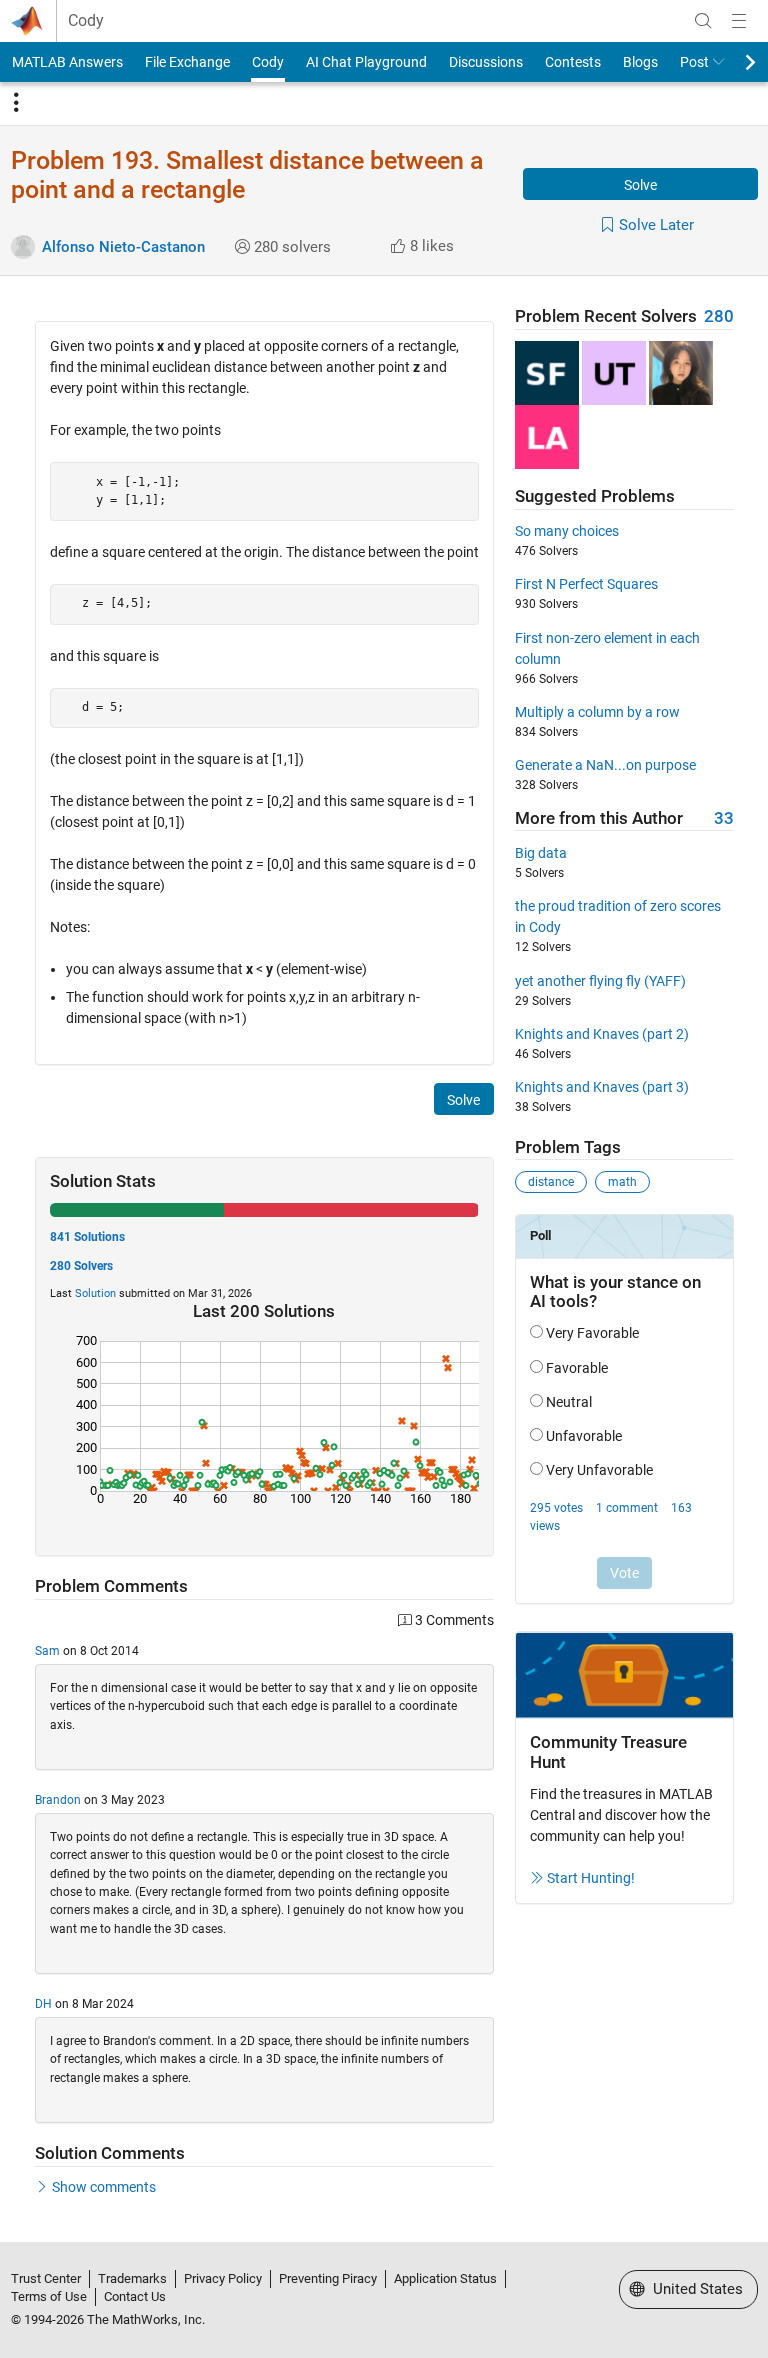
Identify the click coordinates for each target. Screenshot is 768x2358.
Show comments (104, 2187)
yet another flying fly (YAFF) (600, 981)
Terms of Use (49, 2296)
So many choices (567, 531)
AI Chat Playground (366, 62)
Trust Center (46, 2278)
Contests (573, 62)
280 (719, 316)
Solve (640, 185)
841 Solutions (87, 1237)
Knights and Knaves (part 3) (602, 1087)
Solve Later (656, 225)
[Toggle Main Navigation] (739, 21)
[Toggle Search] (703, 21)
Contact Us (135, 2296)
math (622, 1182)
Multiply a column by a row (597, 712)
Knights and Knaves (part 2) (602, 1034)
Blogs (640, 62)
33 (724, 818)
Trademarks (132, 2278)
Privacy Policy (223, 2278)
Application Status (445, 2278)
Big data (541, 853)
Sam (47, 1651)
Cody (86, 21)
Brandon (58, 1800)
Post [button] (694, 62)
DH (43, 2004)
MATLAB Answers (67, 62)
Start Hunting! (591, 1878)
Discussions (486, 62)
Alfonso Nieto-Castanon (123, 247)
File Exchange (187, 62)
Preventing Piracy (328, 2278)
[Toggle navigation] (16, 103)
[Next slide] (733, 62)
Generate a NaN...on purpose (605, 765)
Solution (95, 1293)
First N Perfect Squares (586, 584)
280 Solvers (81, 1266)
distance (551, 1182)
